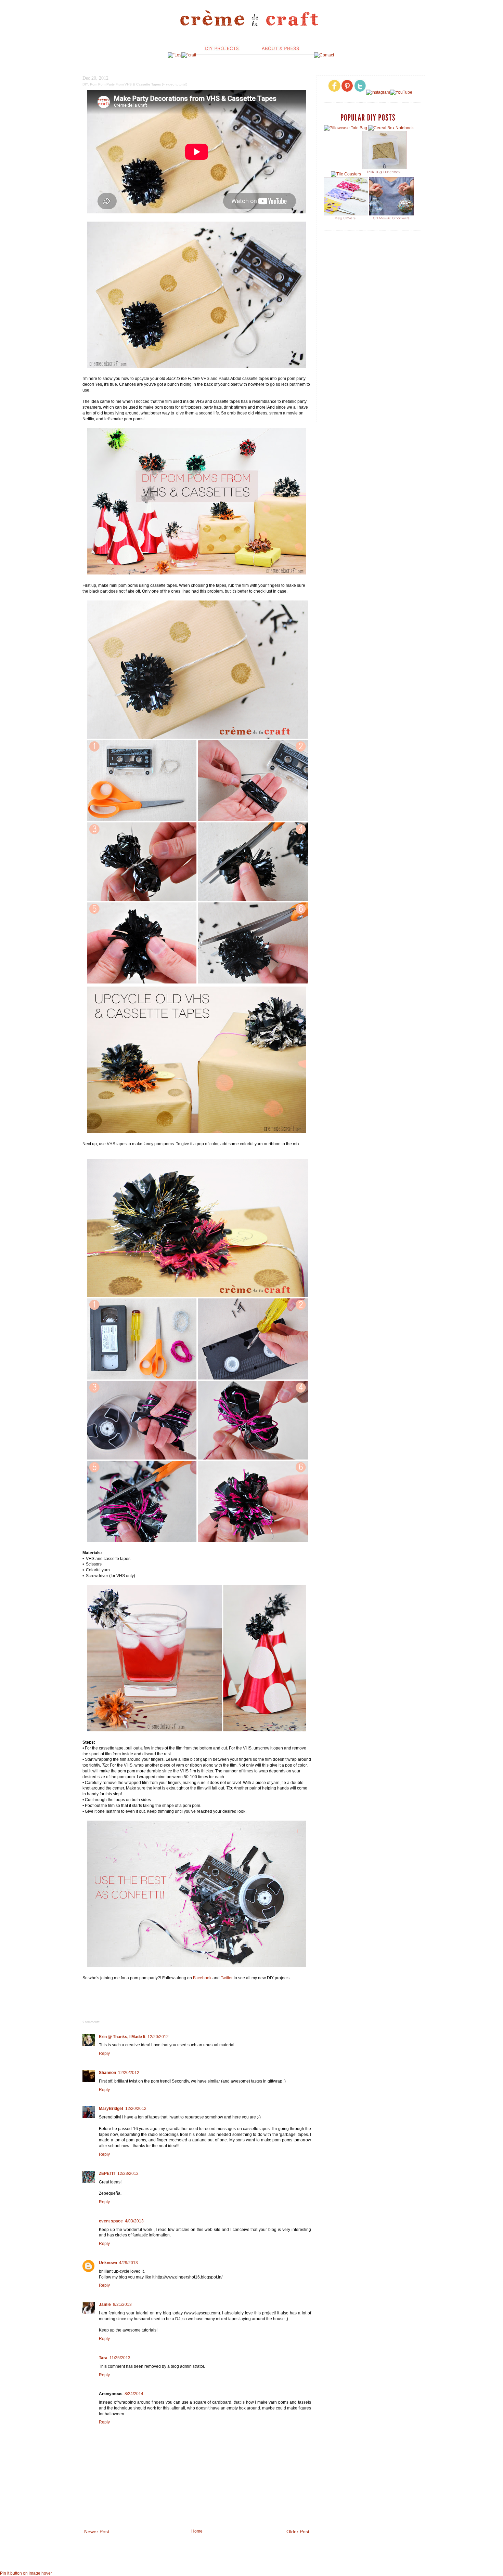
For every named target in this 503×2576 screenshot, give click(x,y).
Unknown (108, 2263)
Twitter (227, 1978)
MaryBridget (111, 2109)
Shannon (107, 2073)
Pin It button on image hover (26, 2573)
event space (111, 2221)
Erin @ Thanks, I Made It (122, 2037)
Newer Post (97, 2532)
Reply (104, 2053)
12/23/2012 (128, 2174)
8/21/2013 (122, 2304)
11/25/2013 (120, 2358)
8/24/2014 (134, 2394)
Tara (103, 2358)
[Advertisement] (371, 285)
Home (197, 2531)
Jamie (105, 2304)
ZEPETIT (107, 2174)
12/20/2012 (158, 2037)
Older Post (298, 2532)
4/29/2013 (128, 2263)
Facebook (202, 1978)
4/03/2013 (134, 2221)
